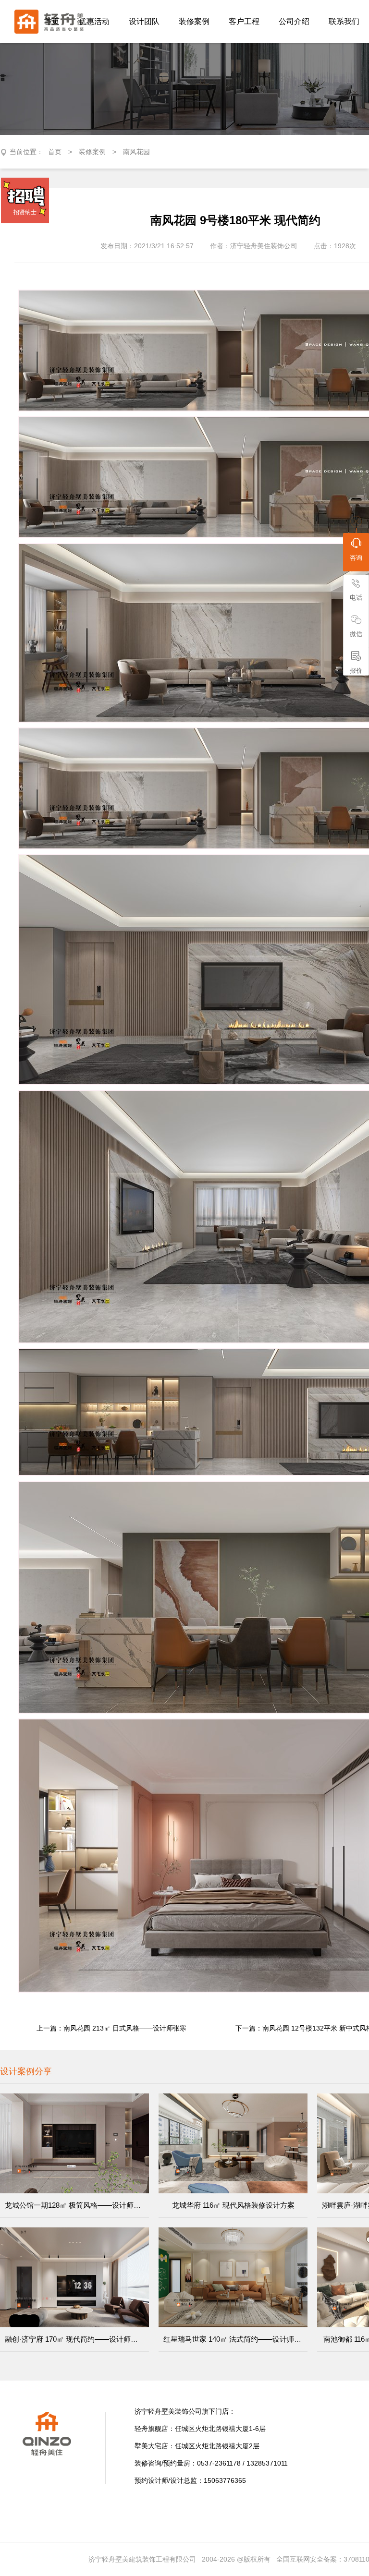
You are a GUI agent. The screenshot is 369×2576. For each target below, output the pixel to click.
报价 (356, 671)
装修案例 (92, 152)
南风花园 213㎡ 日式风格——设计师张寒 (125, 2028)
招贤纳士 (25, 212)
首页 (55, 152)
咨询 (356, 558)
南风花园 (136, 152)
